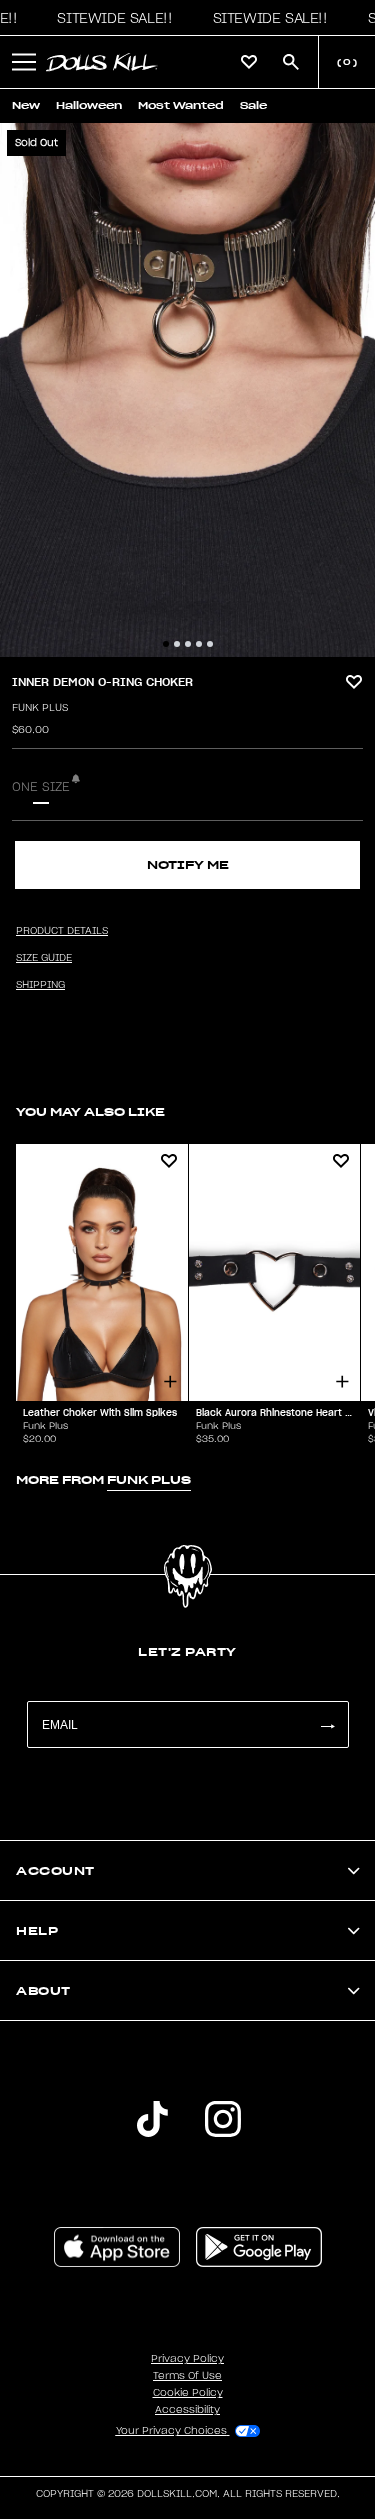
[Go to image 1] (166, 644)
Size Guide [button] (44, 958)
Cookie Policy (188, 2393)
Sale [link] (253, 105)
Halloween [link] (89, 105)
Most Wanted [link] (181, 105)
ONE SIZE (41, 787)
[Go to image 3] (188, 644)
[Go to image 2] (177, 644)
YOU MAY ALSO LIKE (90, 1111)
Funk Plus (40, 708)
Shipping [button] (40, 985)
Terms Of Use (187, 2376)
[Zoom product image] (187, 390)
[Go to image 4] (199, 644)
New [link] (26, 105)
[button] (109, 18)
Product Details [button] (62, 931)
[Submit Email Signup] (327, 1724)
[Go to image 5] (210, 644)
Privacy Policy (187, 2359)
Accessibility (187, 2410)
